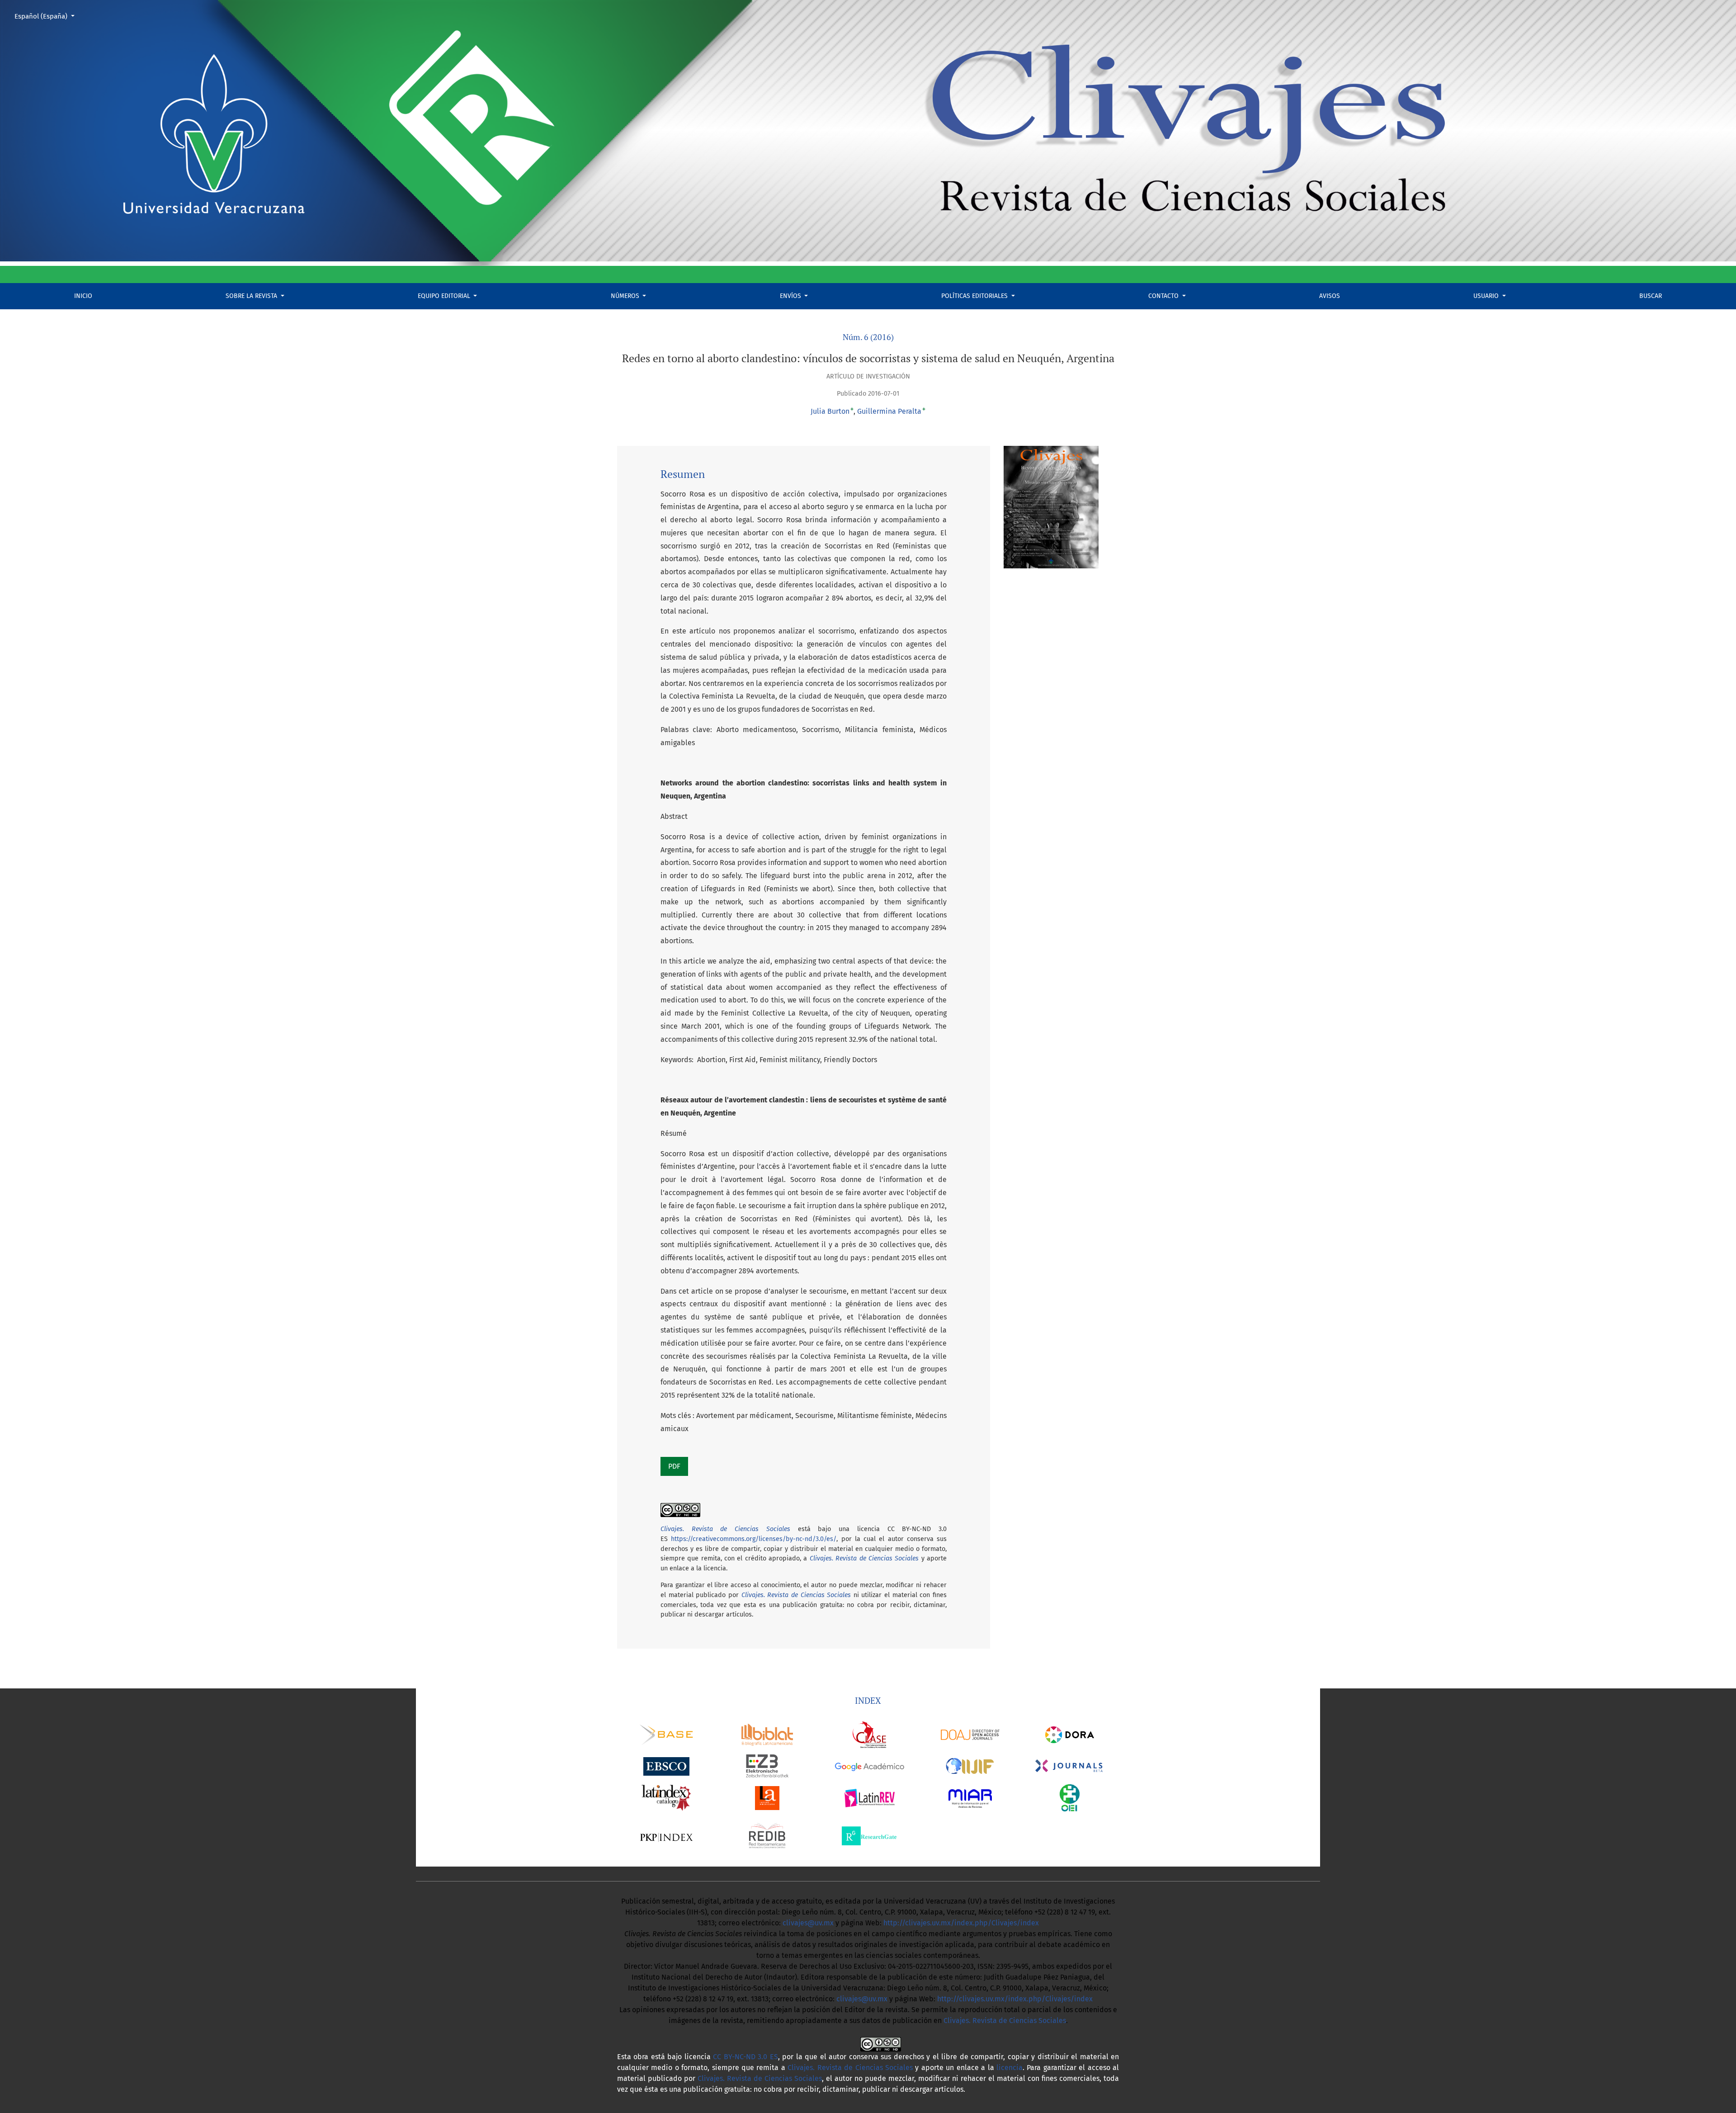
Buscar (1651, 296)
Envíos (791, 296)
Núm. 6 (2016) (868, 337)
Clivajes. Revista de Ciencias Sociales (864, 1558)
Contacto (1164, 296)
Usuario (1487, 296)
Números (626, 296)
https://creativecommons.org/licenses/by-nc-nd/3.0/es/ (754, 1539)
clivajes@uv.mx (808, 1923)
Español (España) (48, 16)
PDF (674, 1466)
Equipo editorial (445, 296)
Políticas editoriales (975, 296)
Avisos (1330, 296)
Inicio (83, 296)
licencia (1010, 2068)
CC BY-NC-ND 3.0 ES (745, 2057)
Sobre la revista (252, 296)
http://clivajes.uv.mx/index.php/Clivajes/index (961, 1923)
